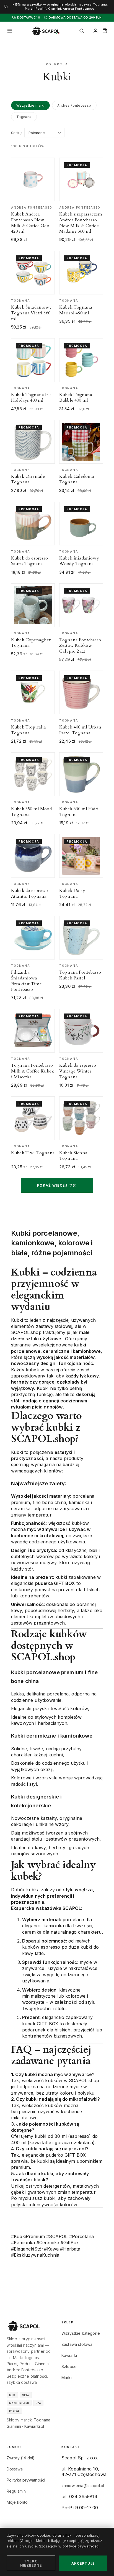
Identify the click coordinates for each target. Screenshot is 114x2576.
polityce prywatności (81, 2546)
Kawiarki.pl (34, 2426)
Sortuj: (17, 133)
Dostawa (15, 2469)
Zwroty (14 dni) (21, 2458)
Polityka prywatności (26, 2480)
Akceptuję (83, 2563)
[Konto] (95, 31)
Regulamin (16, 2491)
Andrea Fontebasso (74, 105)
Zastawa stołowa (77, 2344)
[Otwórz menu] (10, 31)
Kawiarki (69, 2355)
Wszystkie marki (30, 105)
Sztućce (69, 2366)
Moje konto (17, 2502)
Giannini (14, 2426)
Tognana (24, 117)
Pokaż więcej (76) (57, 1185)
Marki (67, 2378)
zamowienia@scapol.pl (83, 2486)
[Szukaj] (82, 31)
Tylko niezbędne (31, 2563)
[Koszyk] (105, 31)
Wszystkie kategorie (81, 2333)
